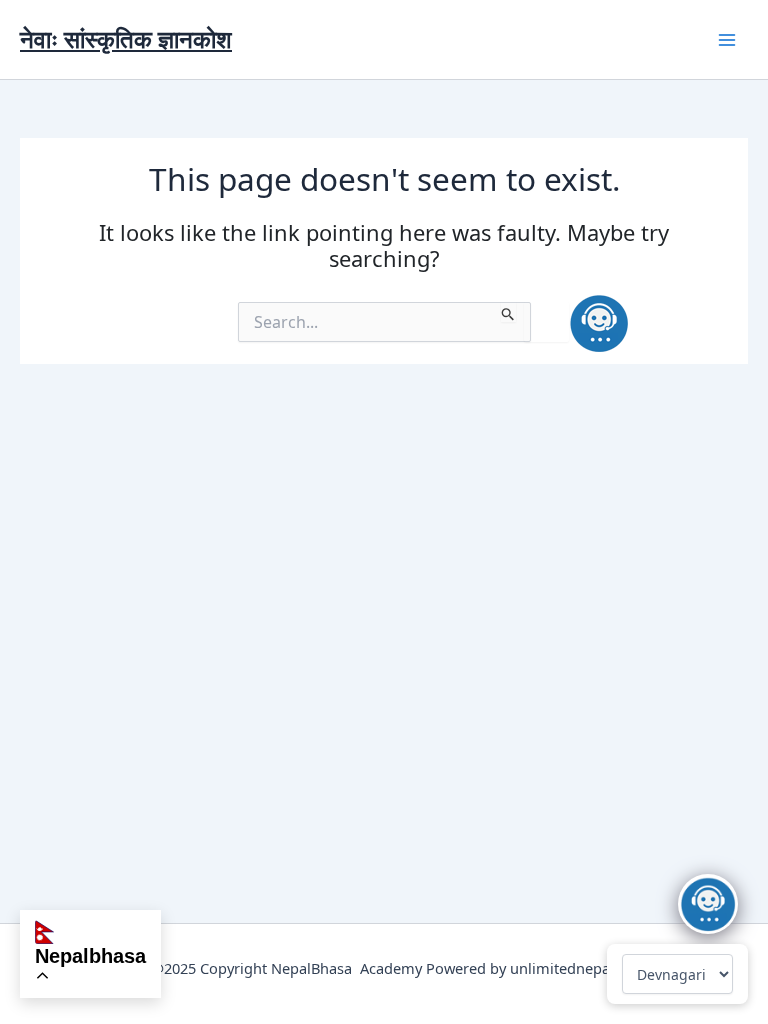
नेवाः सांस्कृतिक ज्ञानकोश (126, 39)
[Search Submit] (508, 312)
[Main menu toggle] (727, 40)
